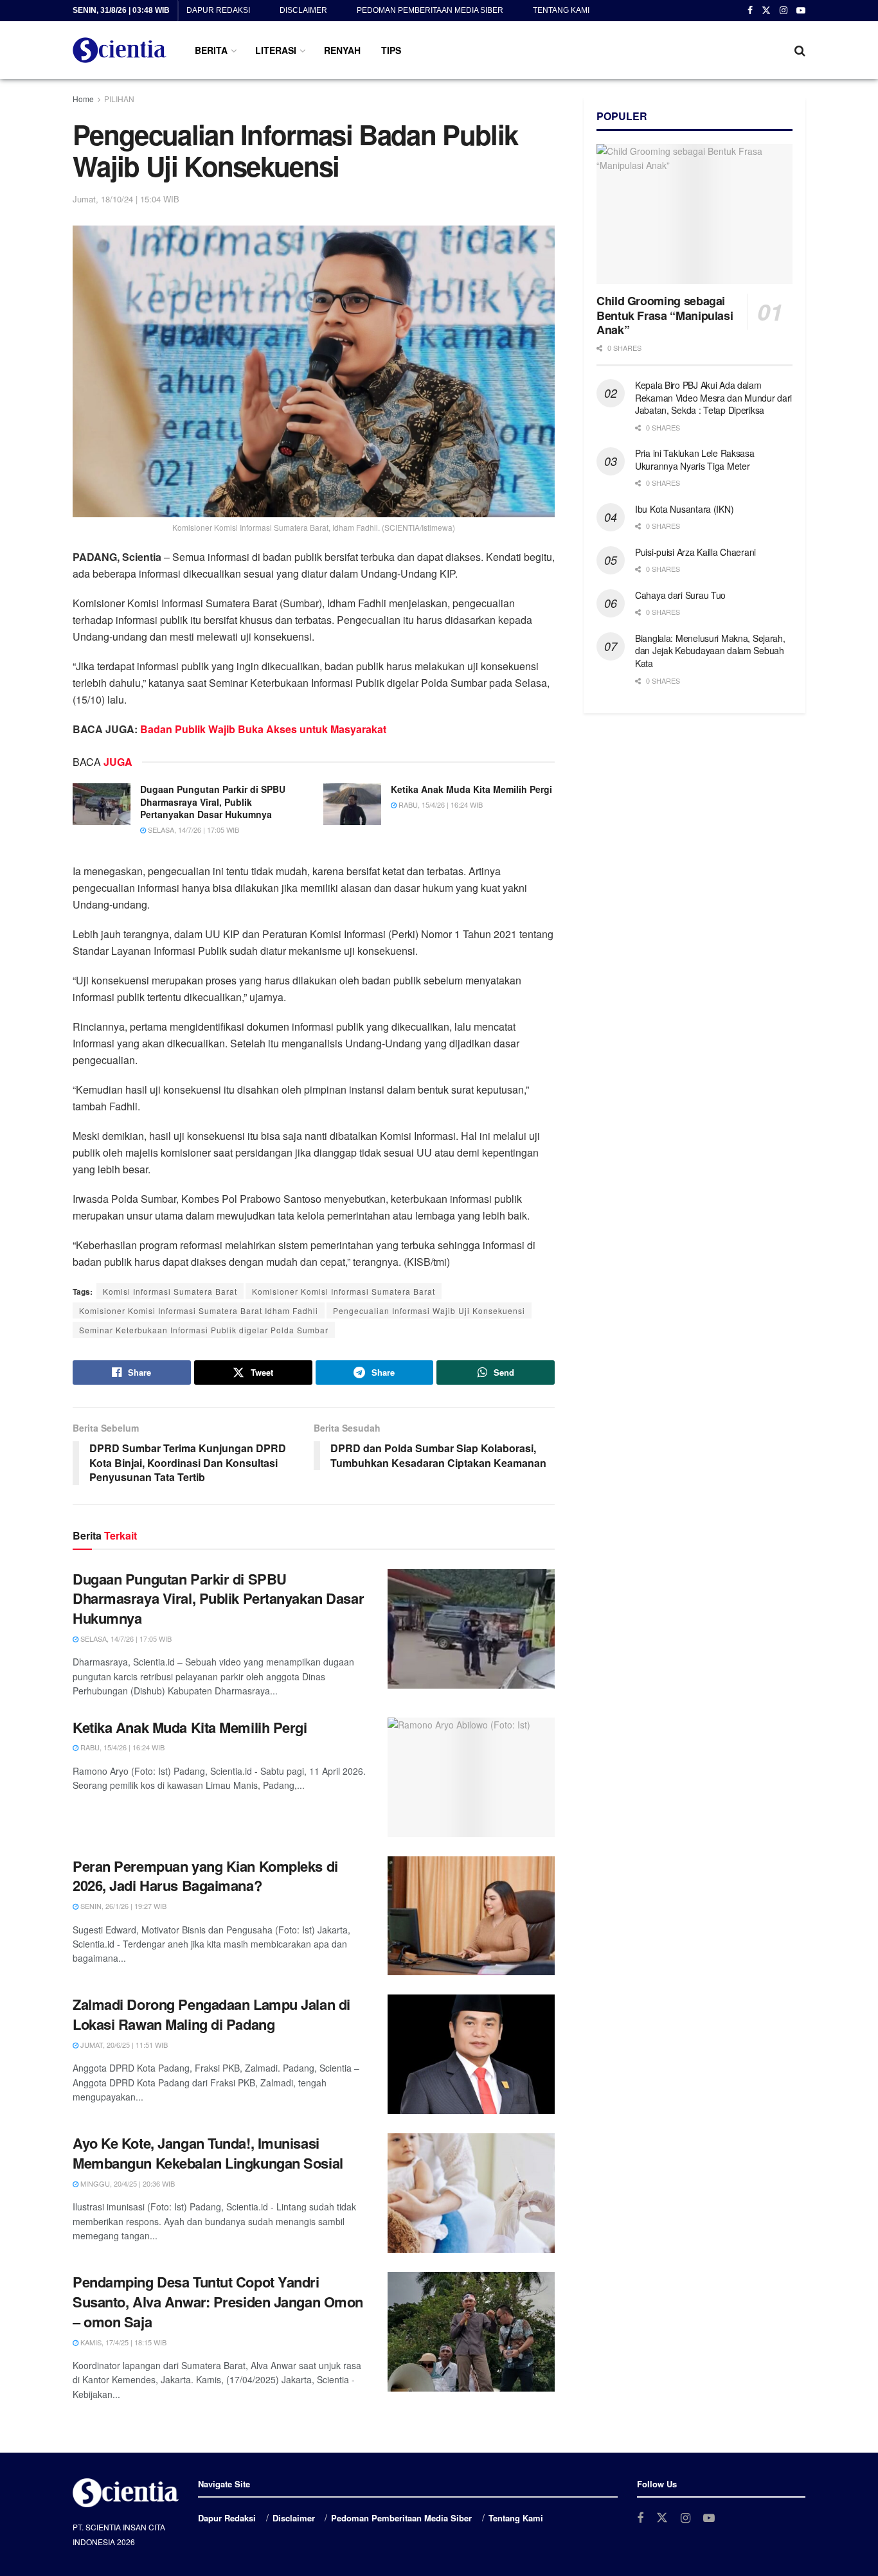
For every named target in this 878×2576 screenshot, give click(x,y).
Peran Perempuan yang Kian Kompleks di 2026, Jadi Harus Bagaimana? (205, 1876)
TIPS (391, 50)
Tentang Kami (561, 10)
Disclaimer (303, 10)
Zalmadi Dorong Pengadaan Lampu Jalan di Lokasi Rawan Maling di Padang (211, 2014)
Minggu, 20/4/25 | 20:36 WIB (127, 2183)
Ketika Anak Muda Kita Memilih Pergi (471, 789)
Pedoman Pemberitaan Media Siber (430, 10)
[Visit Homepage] (120, 50)
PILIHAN (119, 99)
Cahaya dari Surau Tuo (680, 595)
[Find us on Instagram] (784, 11)
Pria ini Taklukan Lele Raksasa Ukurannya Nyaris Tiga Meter (695, 459)
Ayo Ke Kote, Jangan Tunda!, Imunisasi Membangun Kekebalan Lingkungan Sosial (208, 2153)
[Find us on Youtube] (801, 11)
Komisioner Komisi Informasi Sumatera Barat (344, 1291)
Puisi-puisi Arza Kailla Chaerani (695, 552)
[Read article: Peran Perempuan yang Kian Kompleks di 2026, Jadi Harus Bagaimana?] (471, 1916)
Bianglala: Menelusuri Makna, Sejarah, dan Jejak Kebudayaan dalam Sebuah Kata (710, 651)
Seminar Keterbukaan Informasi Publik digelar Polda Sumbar (204, 1330)
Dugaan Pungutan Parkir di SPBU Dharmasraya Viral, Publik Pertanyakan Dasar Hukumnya (213, 802)
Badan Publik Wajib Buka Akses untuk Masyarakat (263, 729)
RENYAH (342, 50)
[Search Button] (800, 50)
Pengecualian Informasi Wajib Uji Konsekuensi (429, 1310)
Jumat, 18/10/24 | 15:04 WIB (126, 199)
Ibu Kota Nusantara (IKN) (684, 509)
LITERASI (276, 50)
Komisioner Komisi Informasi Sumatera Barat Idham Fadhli (199, 1310)
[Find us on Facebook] (750, 11)
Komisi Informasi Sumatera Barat (170, 1291)
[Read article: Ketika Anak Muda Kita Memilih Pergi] (352, 804)
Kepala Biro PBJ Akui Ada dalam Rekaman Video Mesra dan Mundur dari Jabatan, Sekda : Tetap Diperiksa (713, 397)
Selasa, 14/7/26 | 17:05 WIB (193, 830)
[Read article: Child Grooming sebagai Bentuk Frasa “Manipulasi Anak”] (694, 214)
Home (83, 99)
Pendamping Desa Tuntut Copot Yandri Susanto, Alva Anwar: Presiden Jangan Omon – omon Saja (218, 2302)
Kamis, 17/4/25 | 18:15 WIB (122, 2342)
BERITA (211, 50)
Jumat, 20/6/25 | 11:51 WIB (123, 2045)
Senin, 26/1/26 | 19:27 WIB (122, 1906)
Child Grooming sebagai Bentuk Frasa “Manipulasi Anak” (665, 315)
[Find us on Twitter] (766, 11)
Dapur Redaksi (218, 10)
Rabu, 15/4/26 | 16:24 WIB (440, 804)
